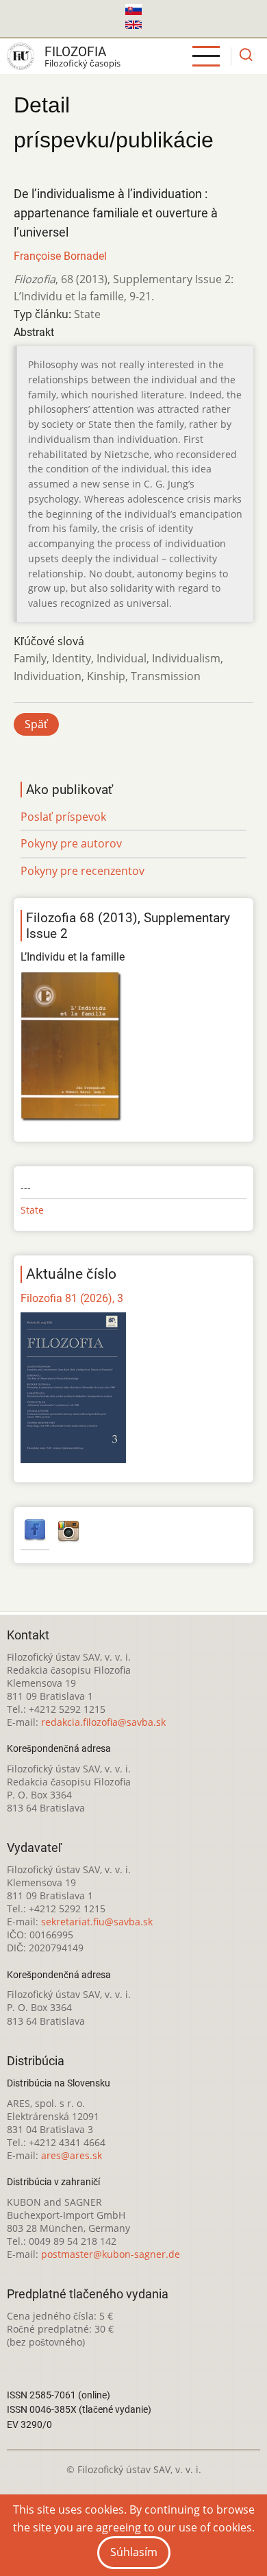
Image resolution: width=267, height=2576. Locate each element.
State (32, 1210)
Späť (36, 724)
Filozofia (75, 52)
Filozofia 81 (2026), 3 (72, 1298)
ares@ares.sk (72, 2155)
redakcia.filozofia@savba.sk (103, 1722)
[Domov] (21, 56)
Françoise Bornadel (60, 256)
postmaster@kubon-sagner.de (111, 2254)
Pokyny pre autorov (71, 843)
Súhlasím (134, 2552)
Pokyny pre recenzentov (82, 871)
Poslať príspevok (63, 817)
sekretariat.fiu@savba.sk (97, 1922)
